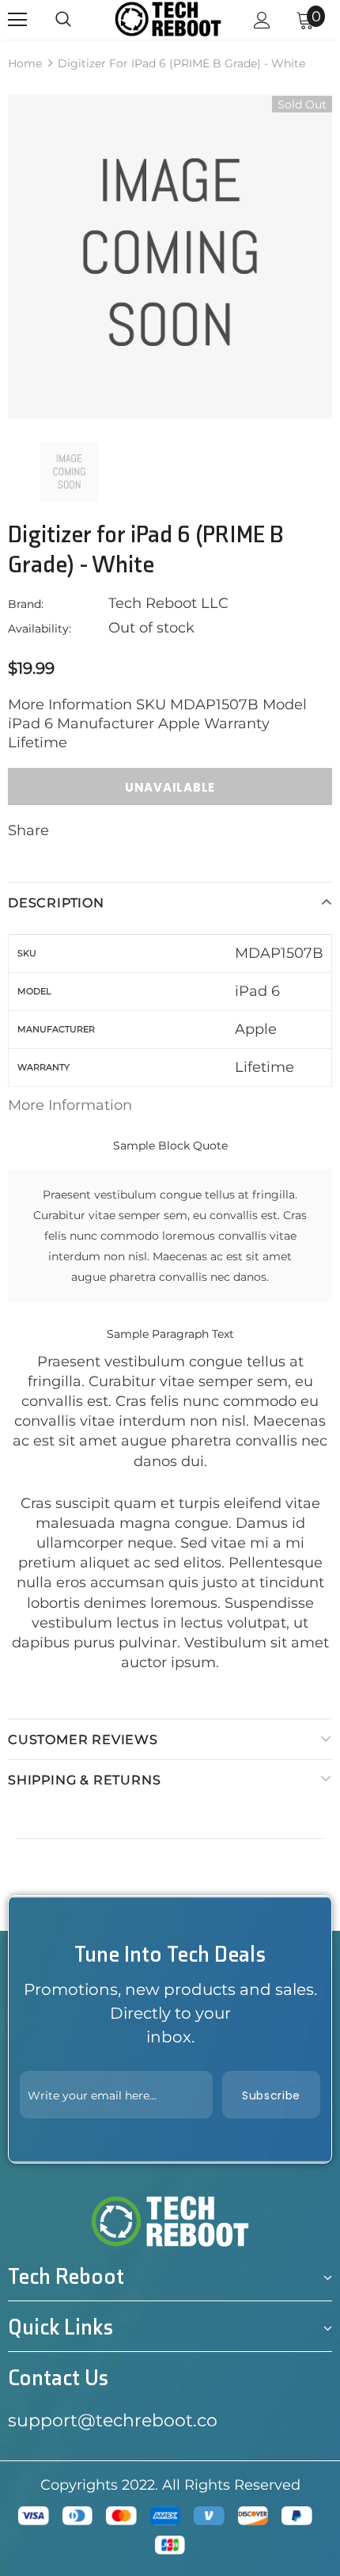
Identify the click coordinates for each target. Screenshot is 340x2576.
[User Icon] (262, 20)
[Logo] (168, 19)
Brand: (26, 604)
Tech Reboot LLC (168, 603)
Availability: (40, 629)
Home (25, 63)
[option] (170, 256)
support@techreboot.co (113, 2420)
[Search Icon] (63, 20)
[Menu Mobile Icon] (17, 20)
